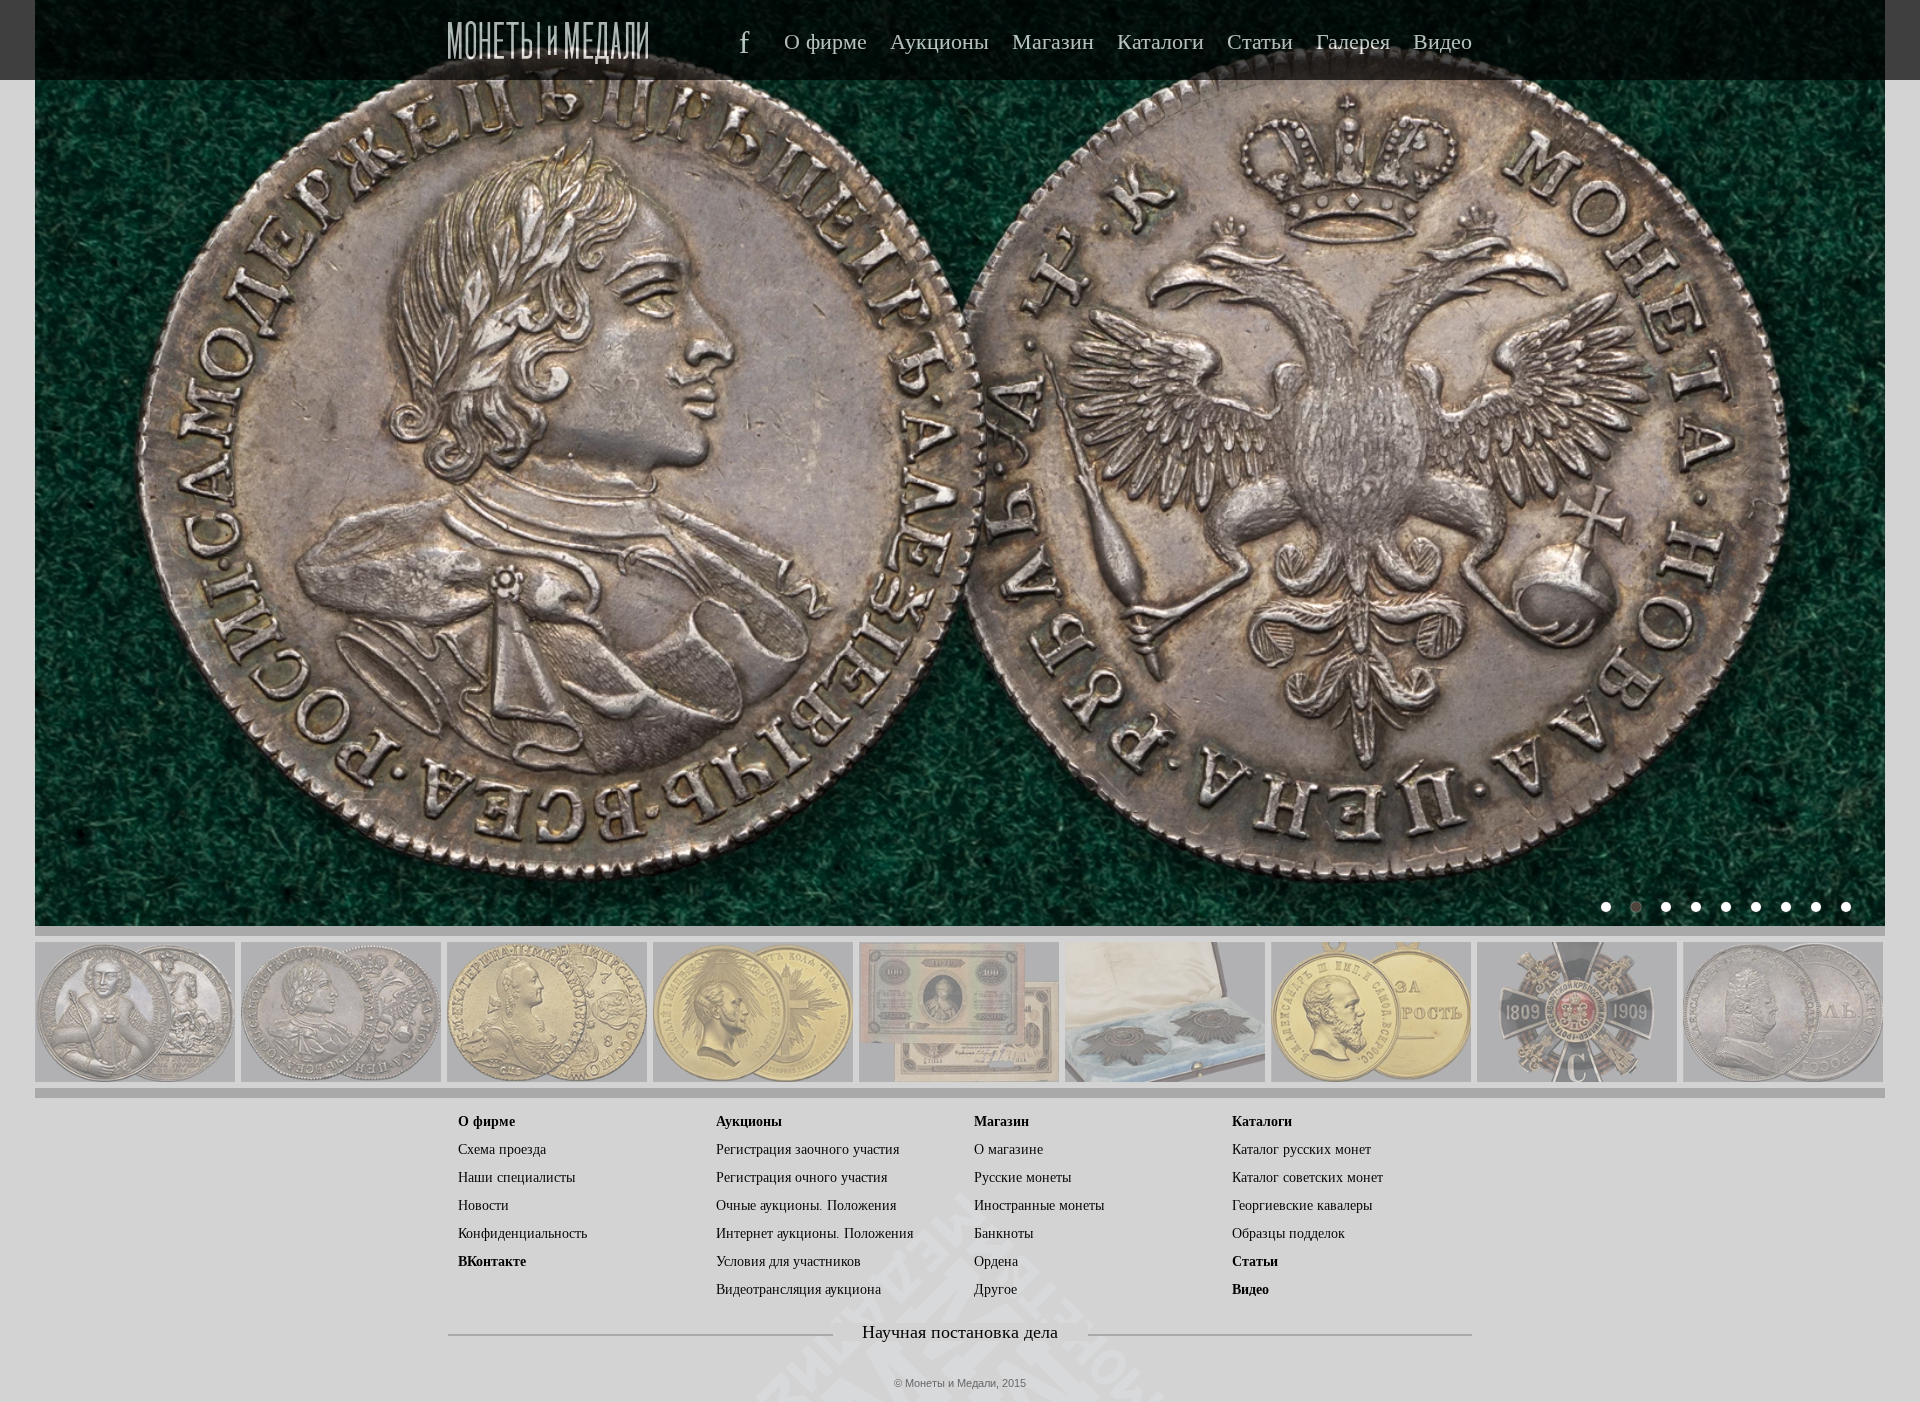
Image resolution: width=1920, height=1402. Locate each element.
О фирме (825, 42)
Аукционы (939, 42)
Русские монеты (1022, 1177)
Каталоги (1160, 42)
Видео (1442, 42)
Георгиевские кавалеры (1302, 1205)
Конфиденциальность (522, 1233)
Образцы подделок (1288, 1233)
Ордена (996, 1261)
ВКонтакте (492, 1261)
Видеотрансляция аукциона (798, 1289)
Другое (995, 1289)
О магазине (1008, 1149)
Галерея (1353, 42)
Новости (483, 1205)
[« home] (548, 36)
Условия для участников (788, 1261)
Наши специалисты (516, 1177)
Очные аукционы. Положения (806, 1205)
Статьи (1260, 42)
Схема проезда (502, 1149)
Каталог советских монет (1307, 1177)
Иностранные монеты (1039, 1205)
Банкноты (1003, 1233)
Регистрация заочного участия (807, 1149)
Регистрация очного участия (801, 1177)
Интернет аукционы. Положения (814, 1233)
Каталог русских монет (1301, 1149)
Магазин (1053, 42)
